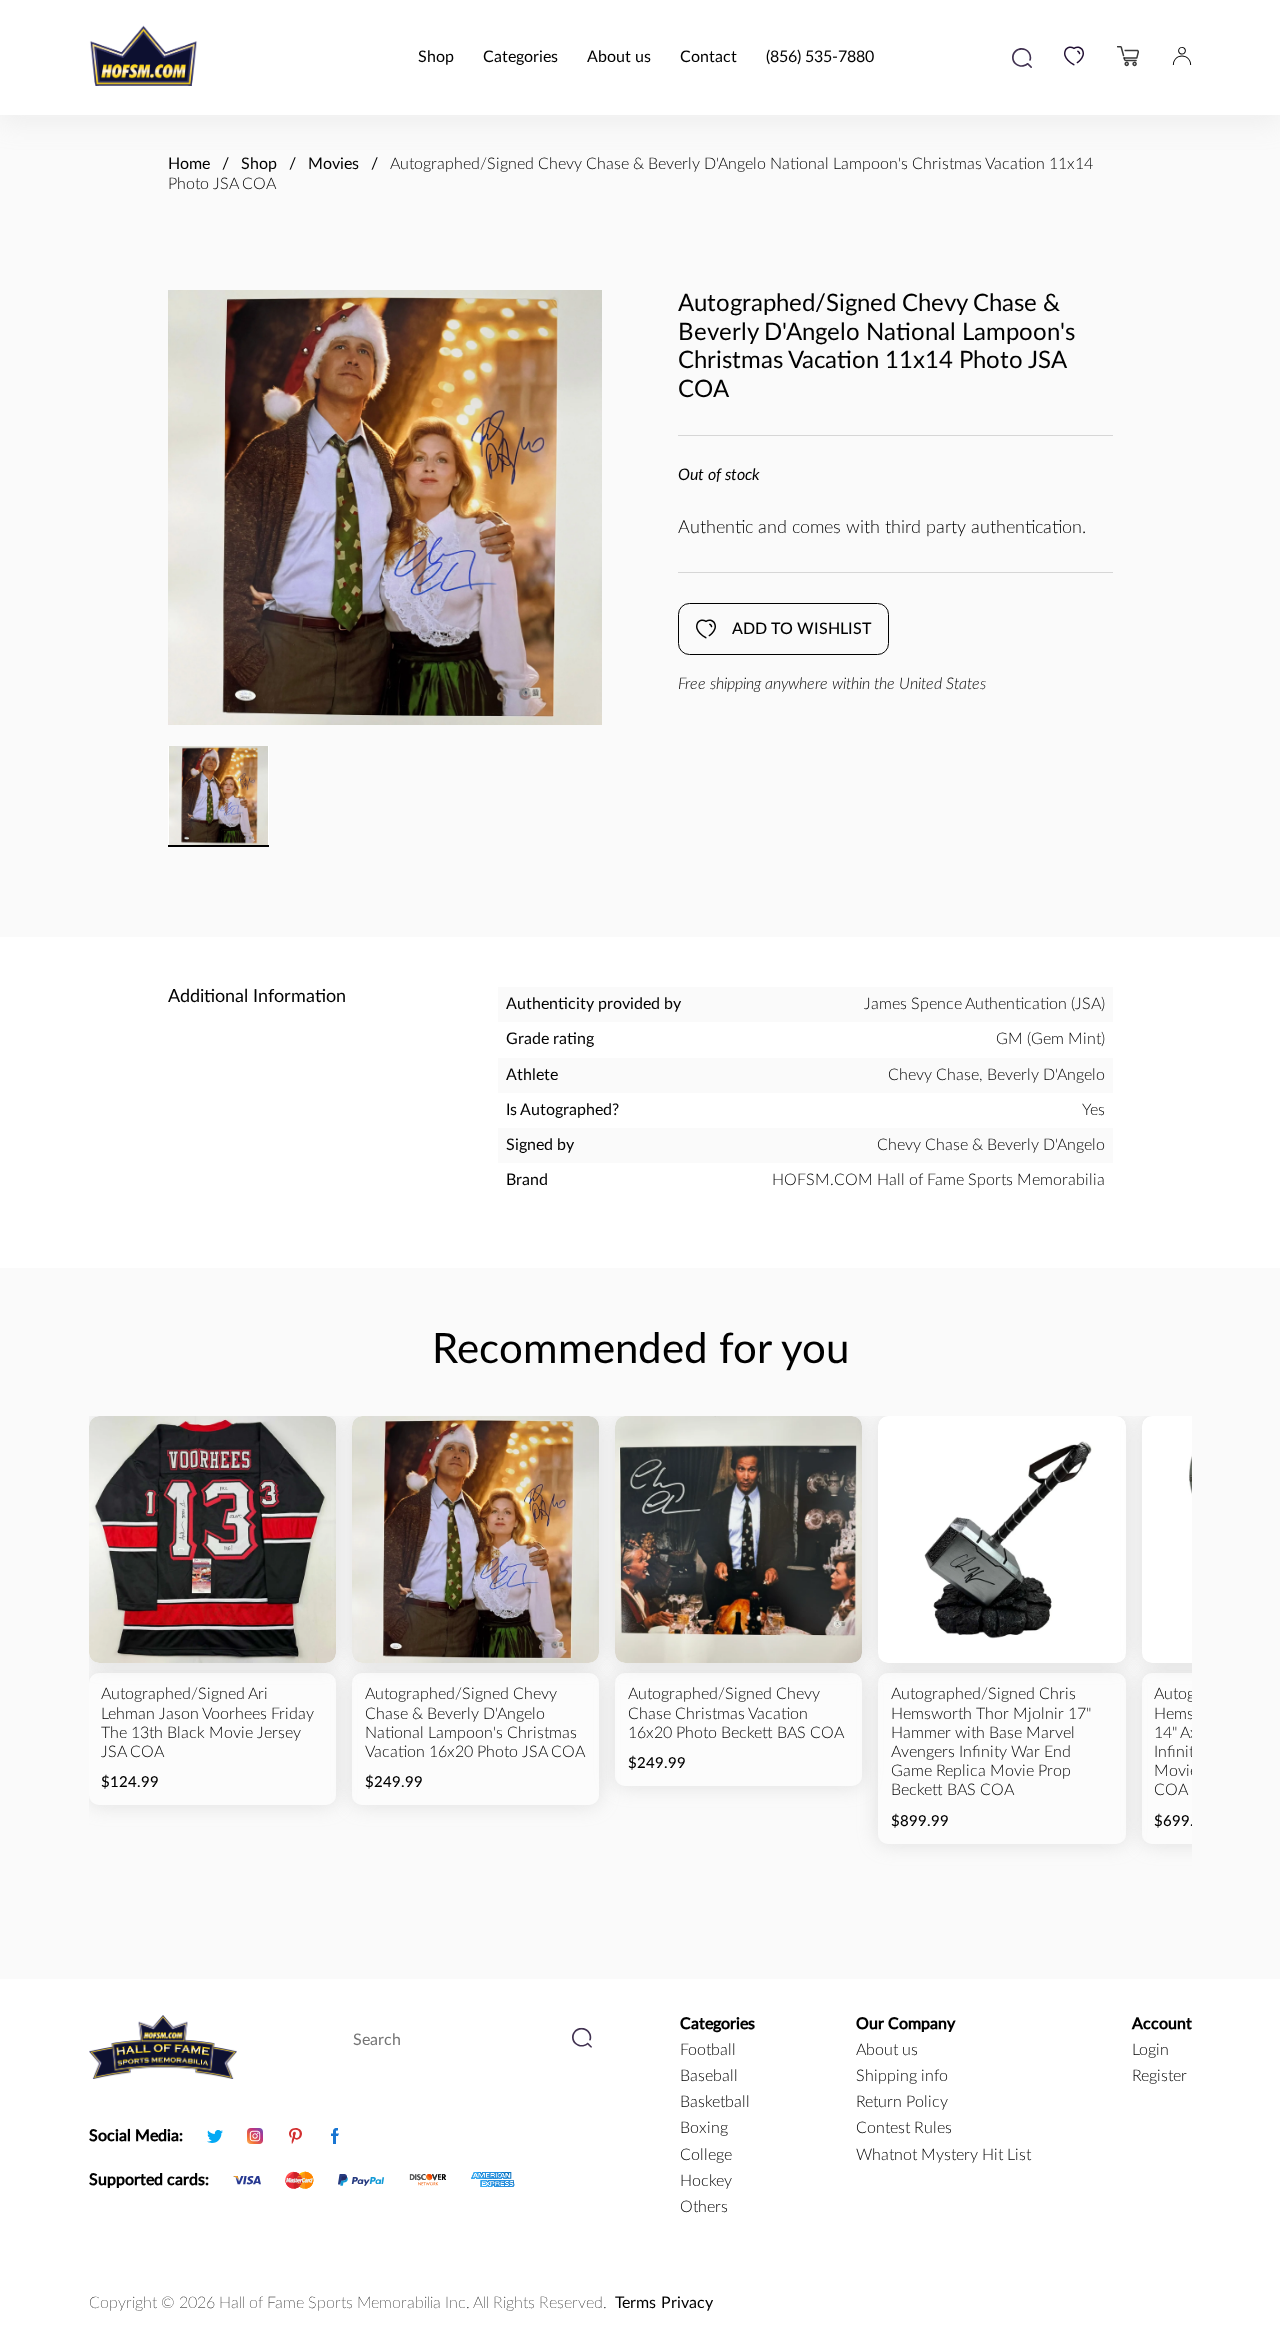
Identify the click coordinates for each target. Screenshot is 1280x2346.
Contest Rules (904, 2128)
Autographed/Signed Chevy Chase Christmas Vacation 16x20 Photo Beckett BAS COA (736, 1713)
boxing (704, 2128)
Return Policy (902, 2102)
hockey (706, 2181)
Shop (436, 57)
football (708, 2050)
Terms (635, 2303)
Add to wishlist (801, 629)
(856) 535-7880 (820, 57)
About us (619, 57)
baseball (709, 2076)
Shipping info (902, 2076)
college (706, 2155)
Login (1150, 2050)
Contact (708, 57)
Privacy (687, 2303)
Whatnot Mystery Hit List (943, 2155)
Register (1159, 2076)
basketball (715, 2102)
